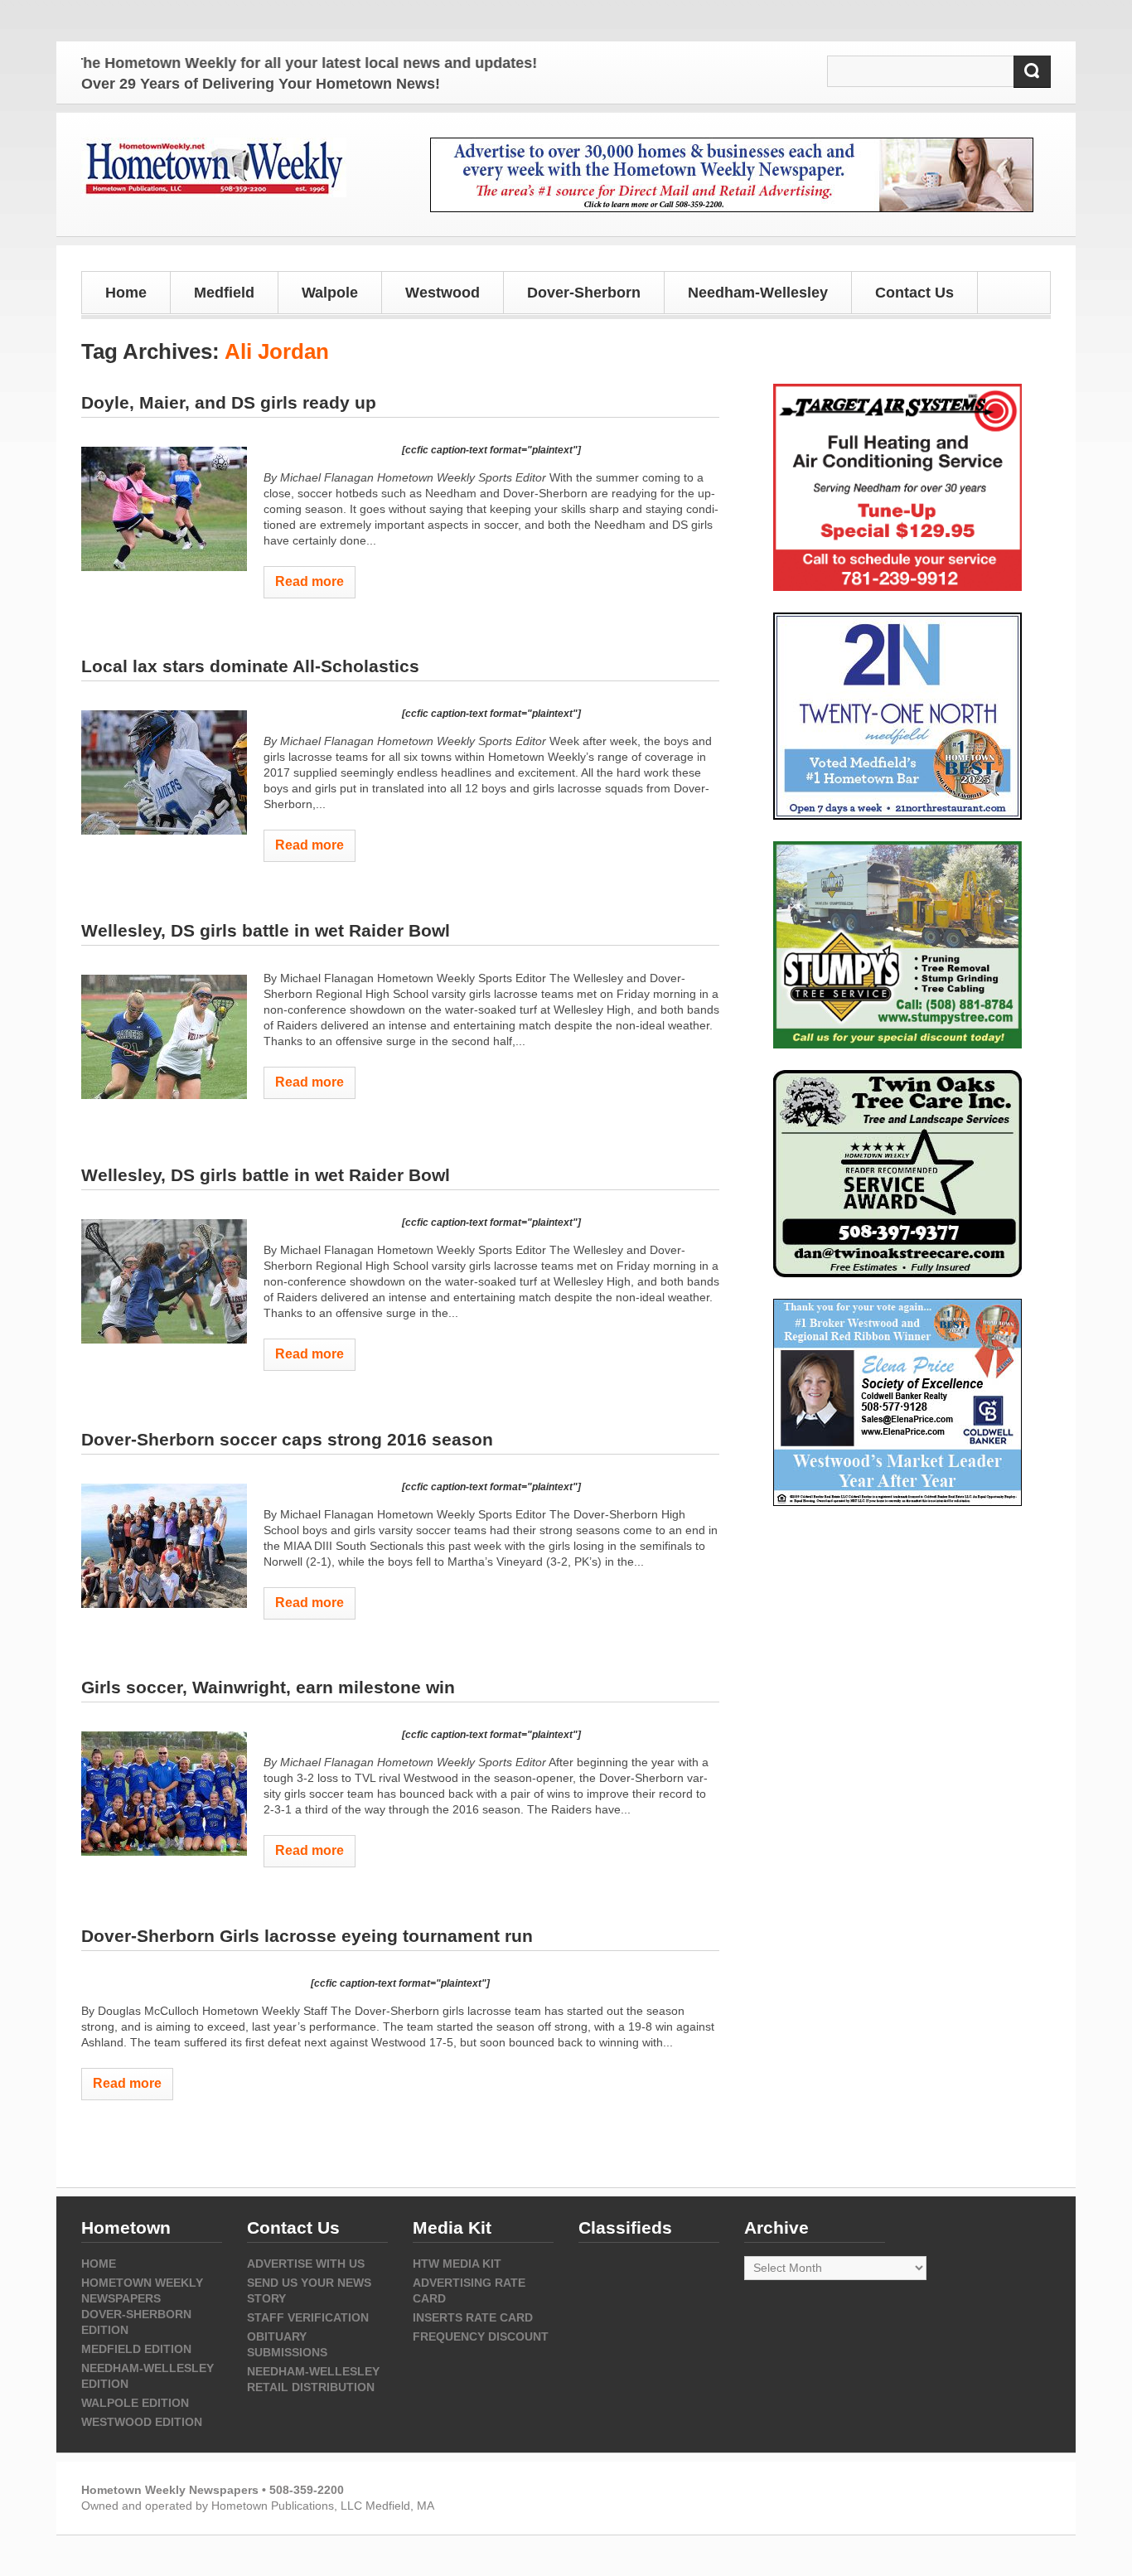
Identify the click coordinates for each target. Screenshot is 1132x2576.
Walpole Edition (135, 2403)
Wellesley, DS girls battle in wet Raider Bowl (266, 930)
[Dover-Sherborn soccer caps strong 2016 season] (164, 1546)
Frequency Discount (481, 2336)
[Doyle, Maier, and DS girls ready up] (164, 509)
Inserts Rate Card (473, 2317)
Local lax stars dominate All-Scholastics (250, 666)
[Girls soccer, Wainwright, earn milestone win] (164, 1794)
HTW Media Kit (457, 2264)
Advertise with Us (306, 2264)
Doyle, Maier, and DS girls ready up (229, 402)
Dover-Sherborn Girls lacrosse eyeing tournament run (307, 1936)
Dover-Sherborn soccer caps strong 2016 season (287, 1439)
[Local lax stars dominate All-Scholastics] (164, 772)
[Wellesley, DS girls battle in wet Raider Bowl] (164, 1037)
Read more (310, 581)
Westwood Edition (142, 2422)
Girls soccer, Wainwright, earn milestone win (268, 1687)
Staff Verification (308, 2317)
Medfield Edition (136, 2349)
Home (126, 293)
